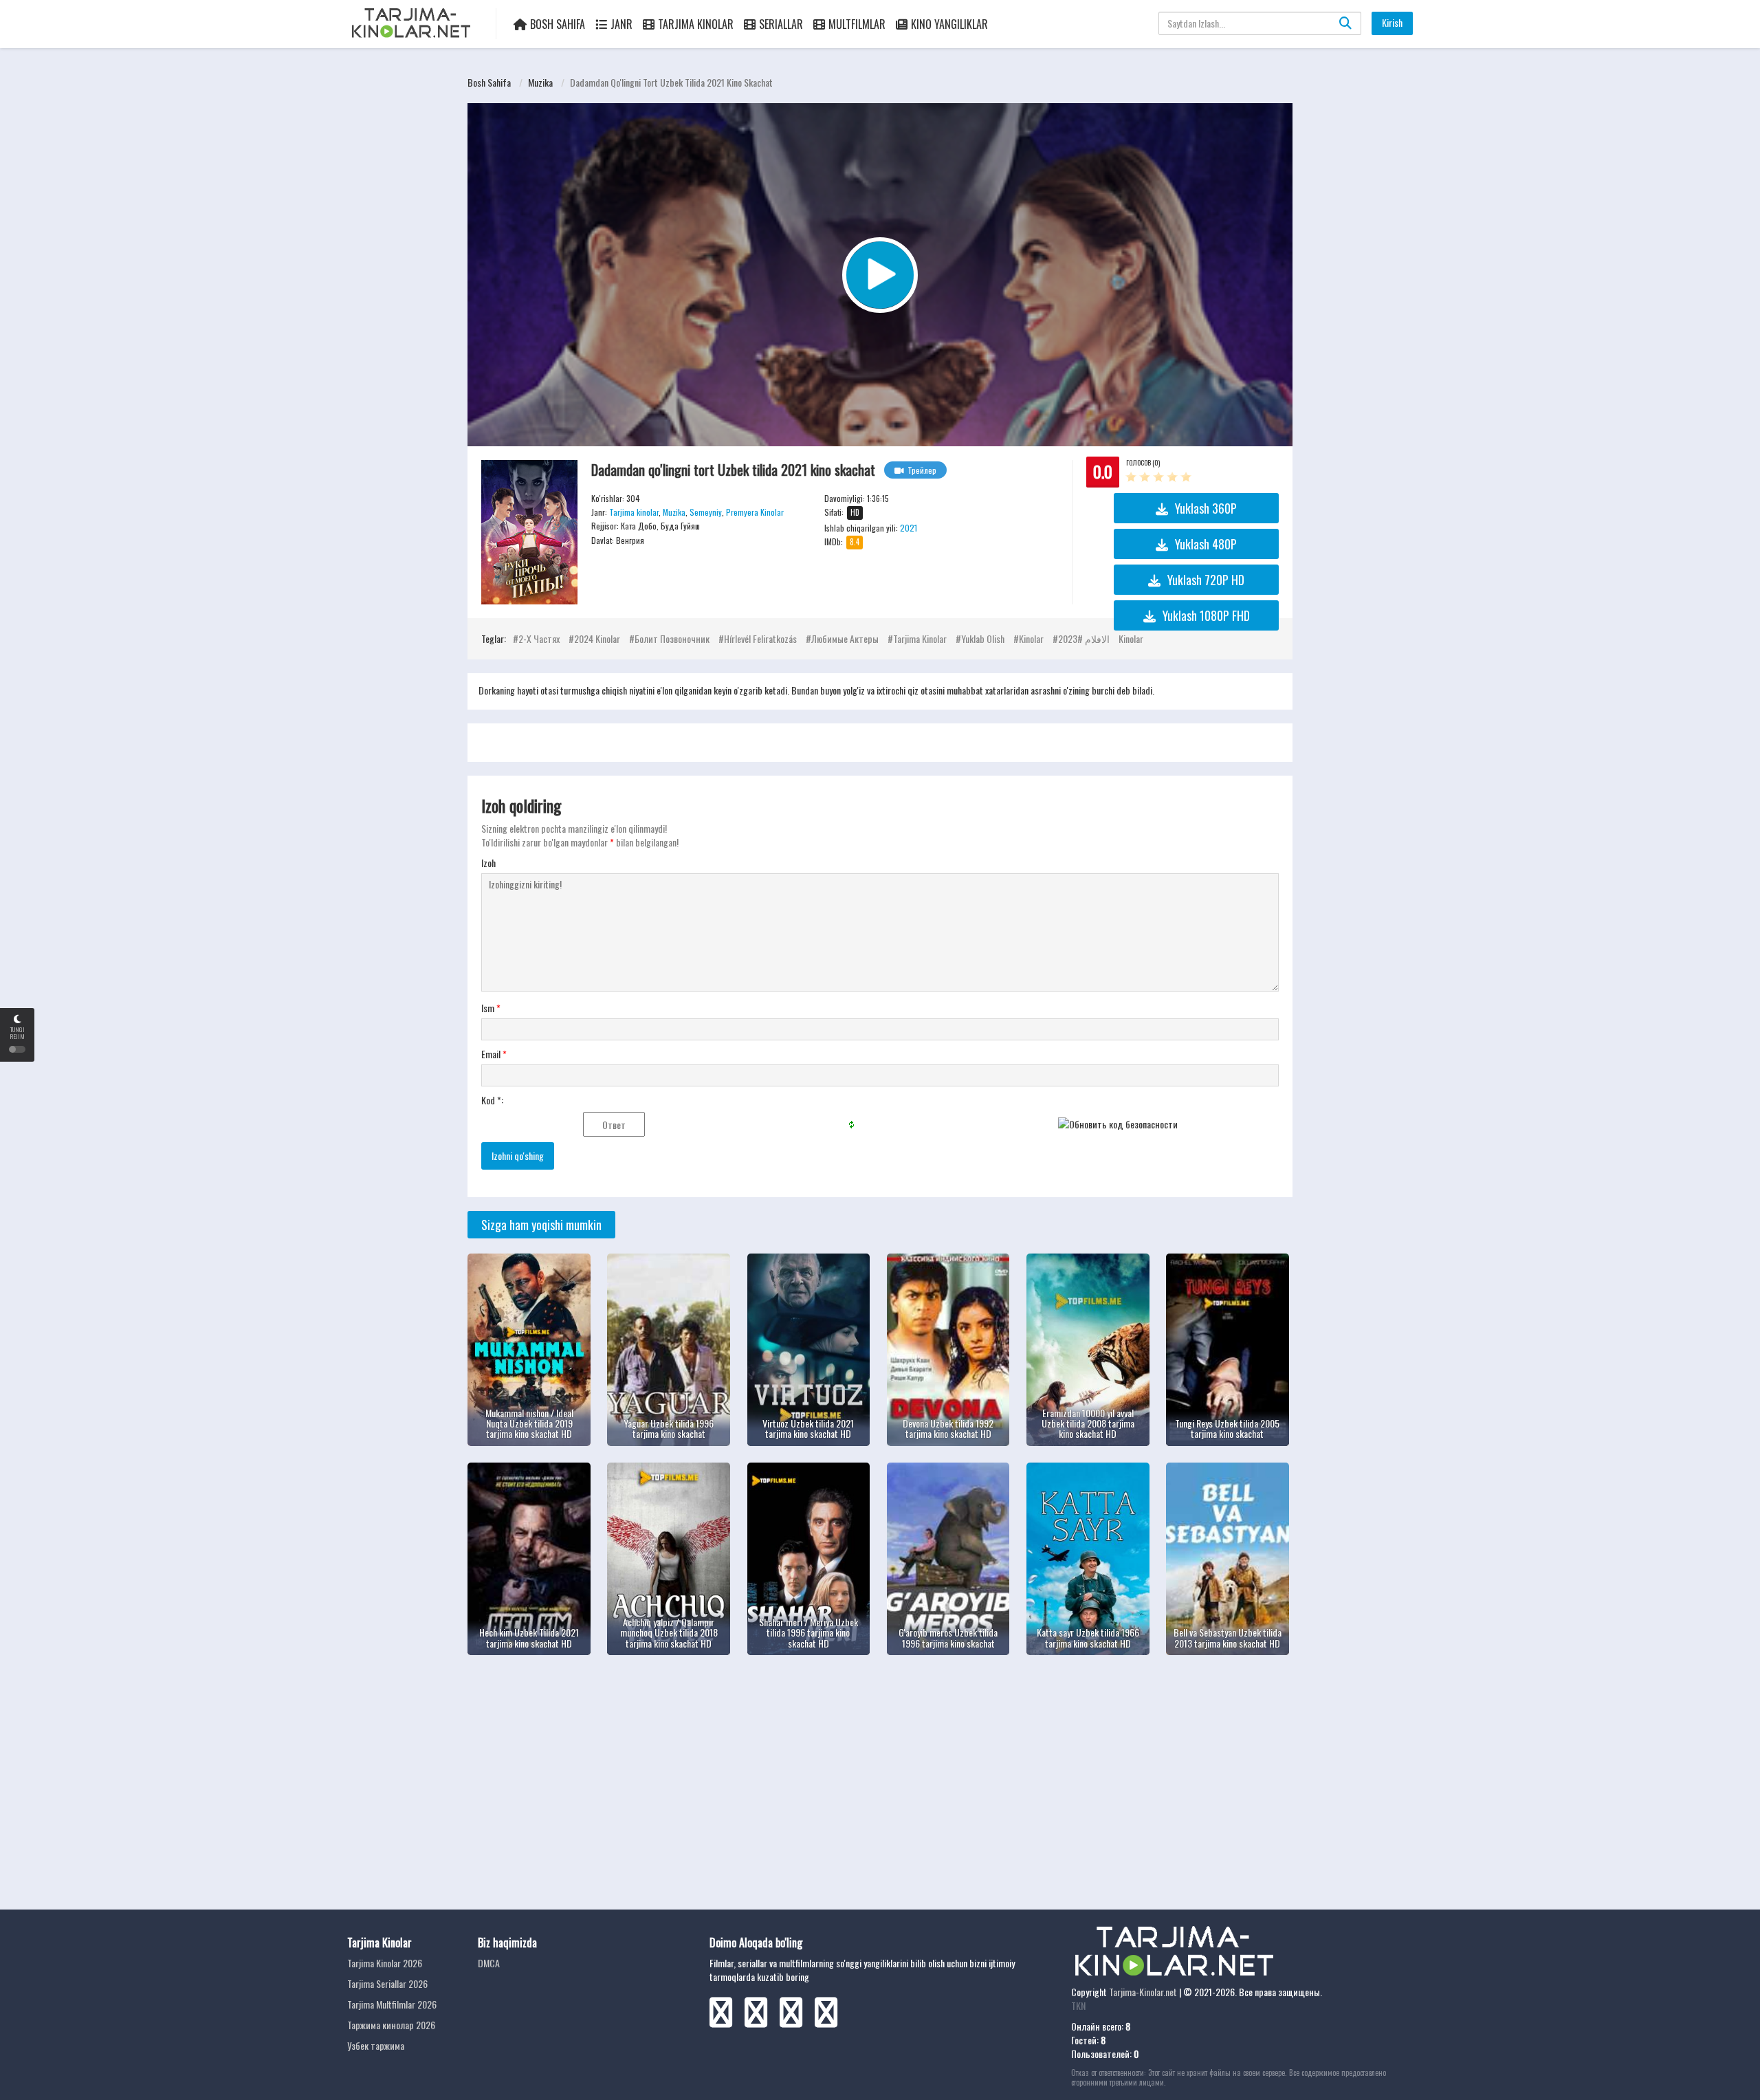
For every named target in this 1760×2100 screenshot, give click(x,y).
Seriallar (781, 24)
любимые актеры (845, 638)
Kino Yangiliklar (949, 24)
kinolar (1031, 638)
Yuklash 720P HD (1206, 580)
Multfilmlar (857, 24)
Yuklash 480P (1206, 544)
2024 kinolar (597, 638)
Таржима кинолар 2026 (391, 2025)
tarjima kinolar (920, 638)
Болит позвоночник (672, 638)
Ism (491, 1008)
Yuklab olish (983, 638)
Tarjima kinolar (634, 512)
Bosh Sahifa (558, 24)
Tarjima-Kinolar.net (1143, 1992)
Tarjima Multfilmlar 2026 (392, 2004)
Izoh (488, 863)
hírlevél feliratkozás (760, 638)
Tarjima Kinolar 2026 (385, 1963)
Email (494, 1054)
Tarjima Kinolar (696, 24)
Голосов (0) (1143, 462)
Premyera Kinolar (755, 512)
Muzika (540, 82)
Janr (621, 24)
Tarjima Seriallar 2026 (387, 1983)
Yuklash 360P (1206, 508)
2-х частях (539, 638)
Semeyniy (706, 512)
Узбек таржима (376, 2045)
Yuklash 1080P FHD (1206, 615)
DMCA (489, 1963)
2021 (909, 528)
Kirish (1392, 22)
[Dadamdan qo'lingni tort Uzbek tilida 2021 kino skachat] (529, 532)
